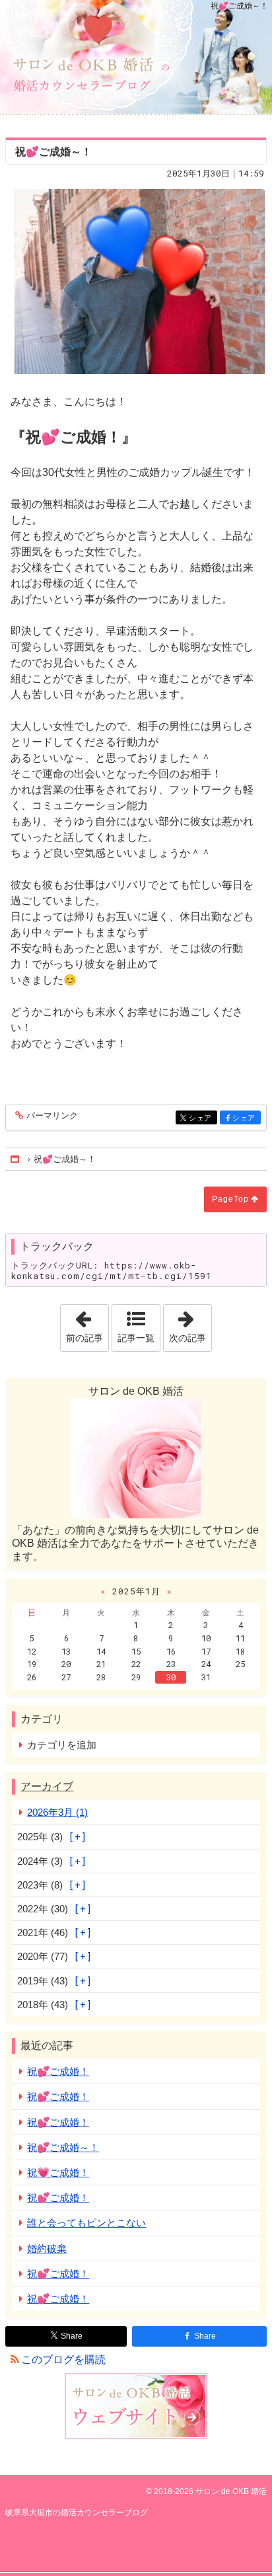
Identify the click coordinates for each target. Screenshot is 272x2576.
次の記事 (190, 1324)
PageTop (230, 1199)
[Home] (16, 1159)
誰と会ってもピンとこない (86, 2223)
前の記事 (87, 1324)
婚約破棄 (47, 2248)
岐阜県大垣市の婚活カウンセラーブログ (136, 57)
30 (171, 1677)
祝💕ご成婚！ (58, 2071)
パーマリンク (52, 1116)
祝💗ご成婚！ (58, 2172)
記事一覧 (136, 1338)
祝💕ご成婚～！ (63, 2147)
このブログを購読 (63, 2360)
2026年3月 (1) (57, 1812)
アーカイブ (47, 1786)
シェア (203, 1118)
